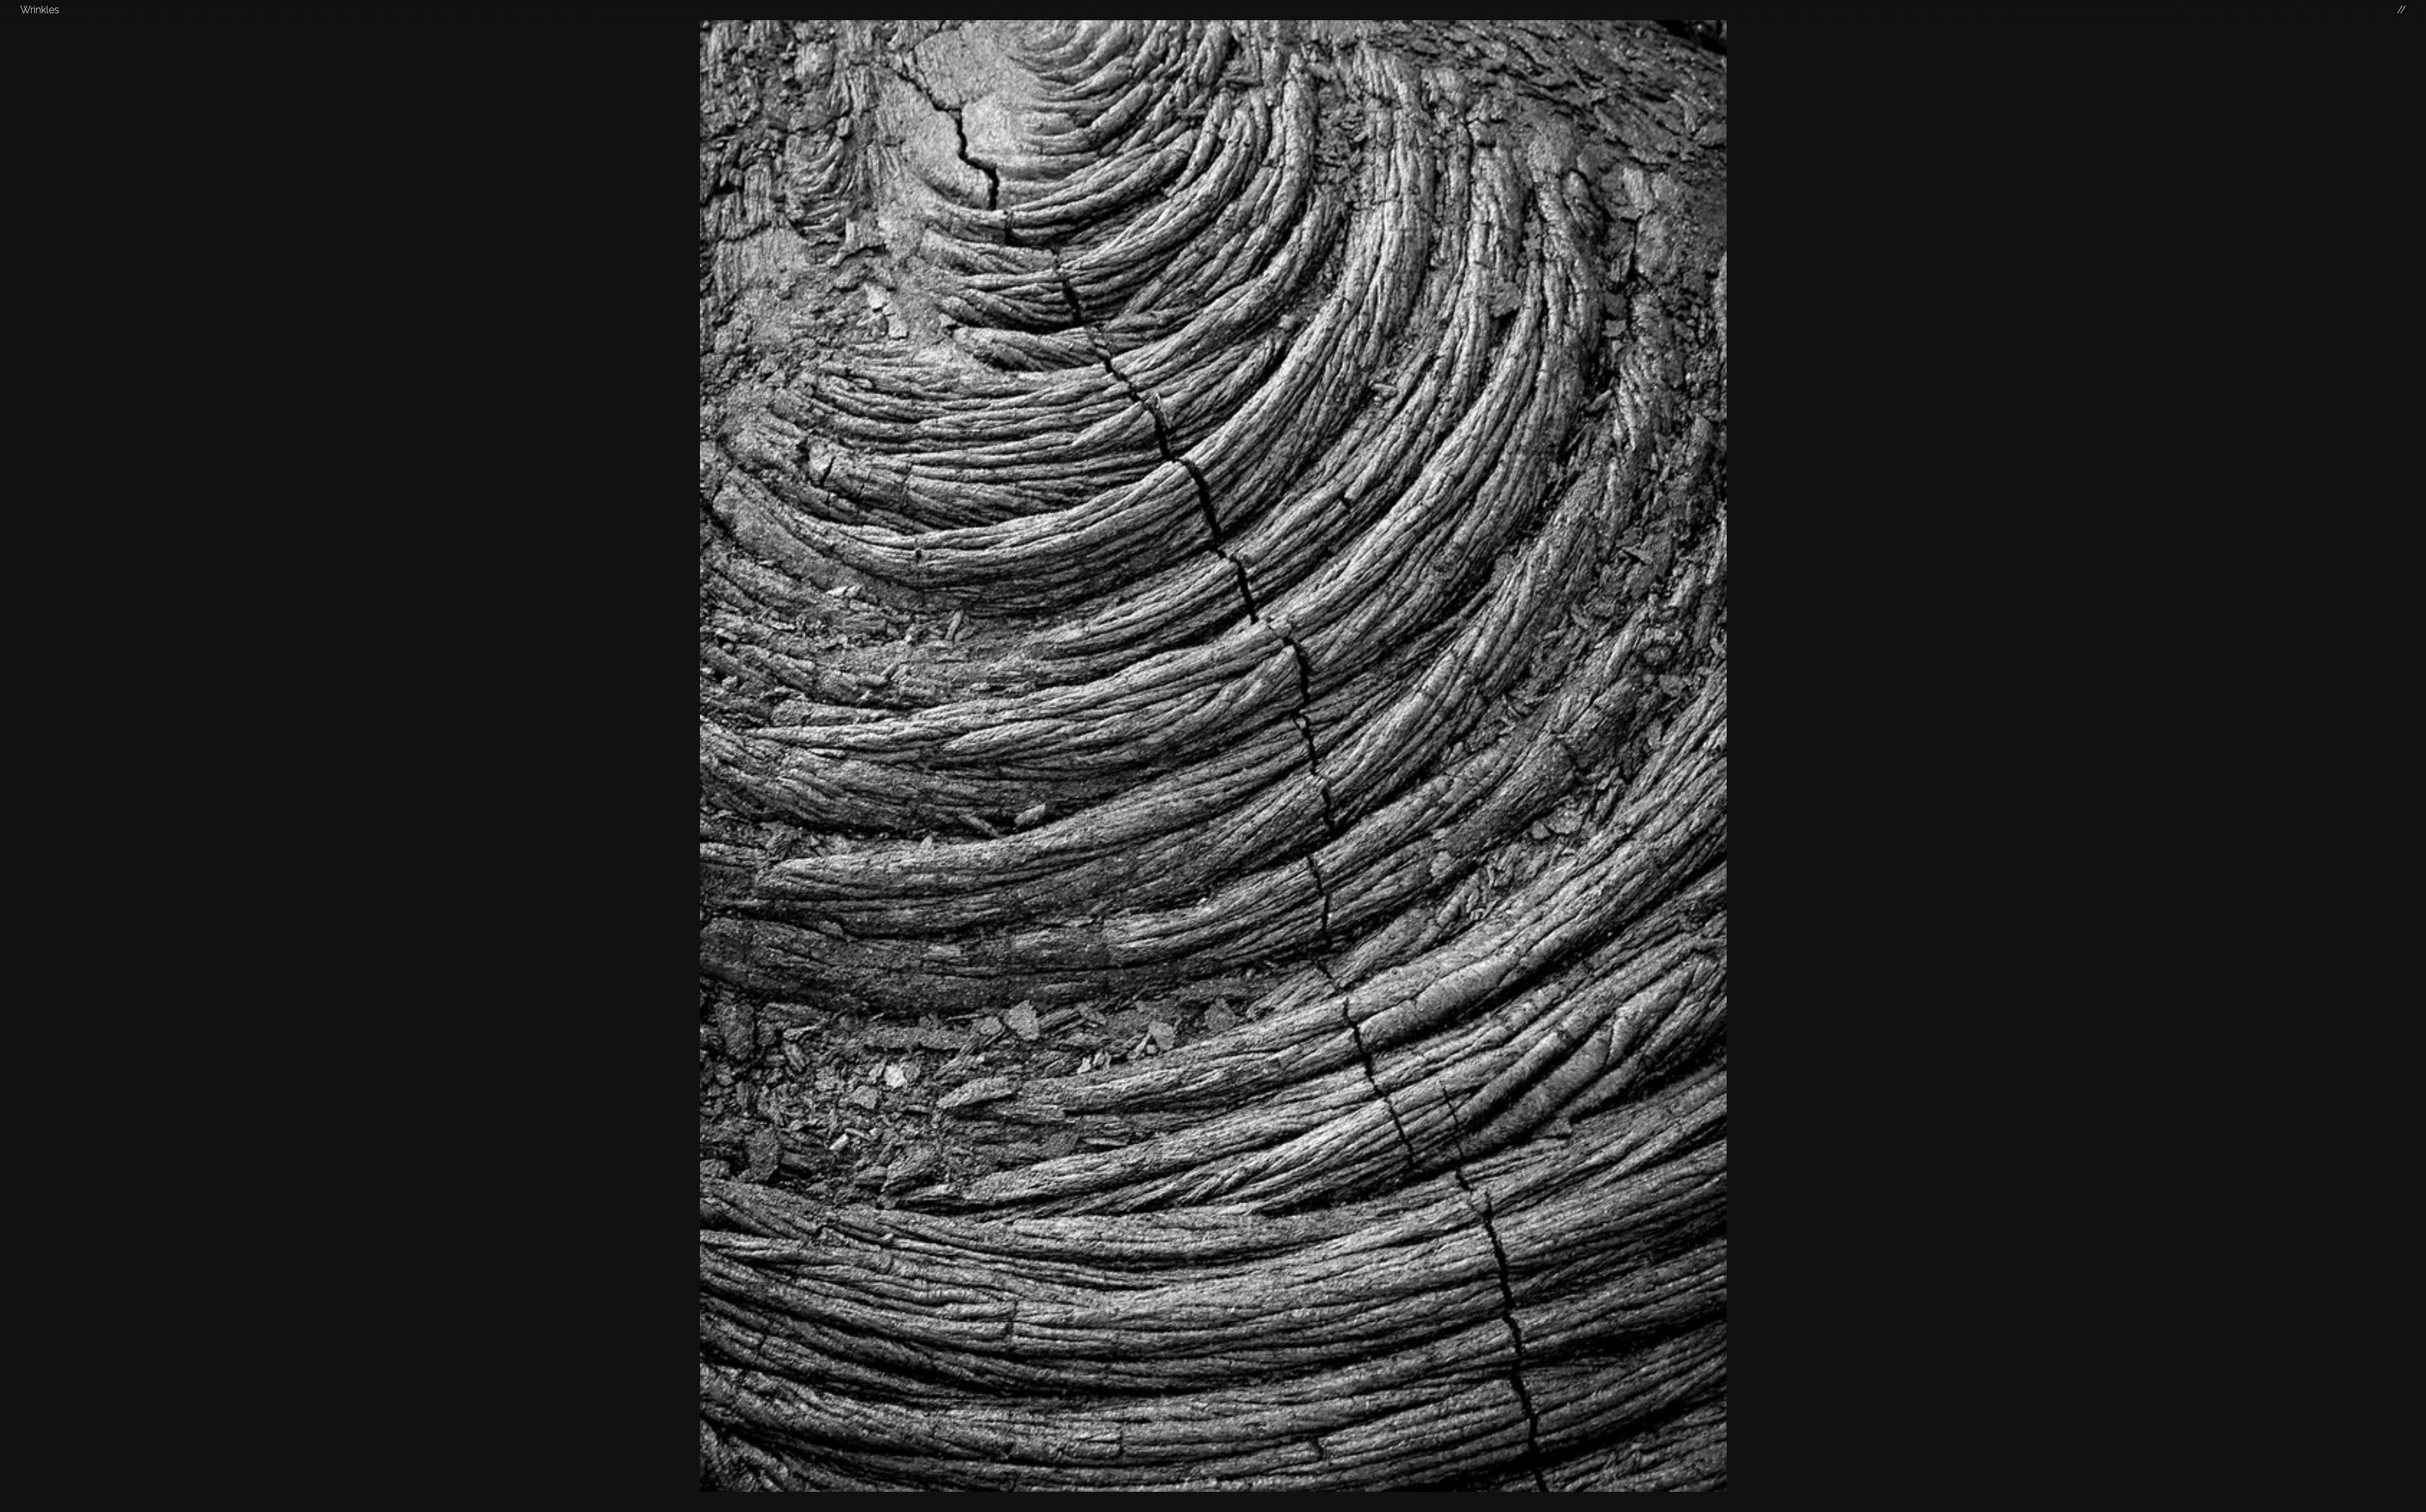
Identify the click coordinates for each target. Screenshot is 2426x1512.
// (2401, 10)
